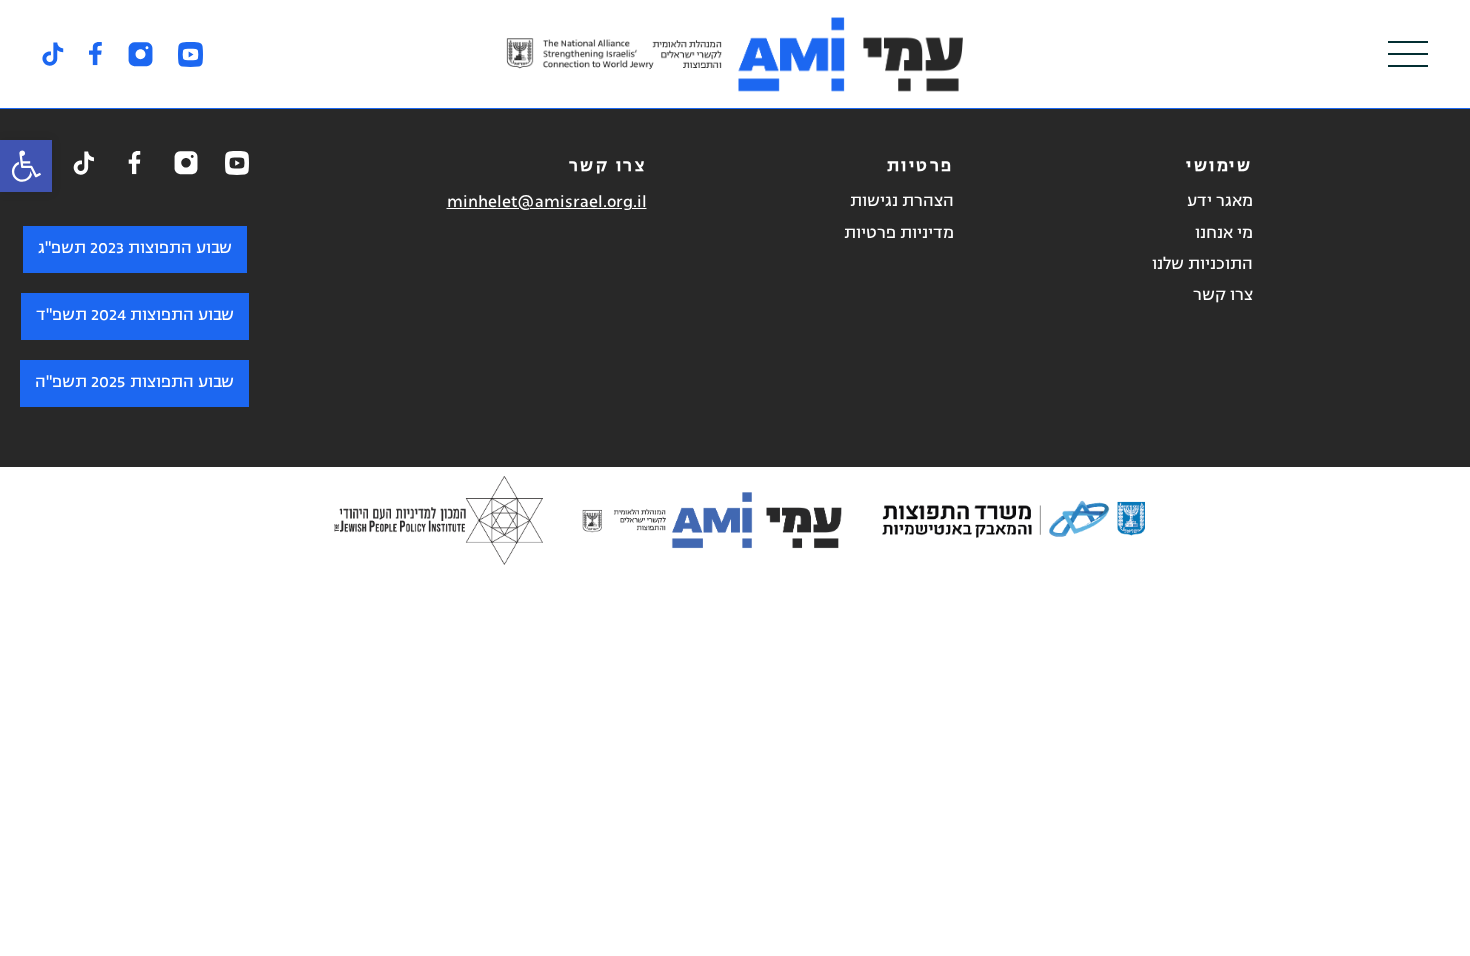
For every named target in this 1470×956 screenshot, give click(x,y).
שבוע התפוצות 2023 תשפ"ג (135, 249)
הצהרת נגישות (902, 202)
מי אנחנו (1224, 234)
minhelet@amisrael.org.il (547, 203)
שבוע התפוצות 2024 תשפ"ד (135, 316)
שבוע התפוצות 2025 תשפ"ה (134, 383)
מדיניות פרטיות (899, 234)
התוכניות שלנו (1202, 265)
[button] (26, 166)
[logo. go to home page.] (735, 54)
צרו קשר (1223, 296)
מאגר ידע (1220, 202)
